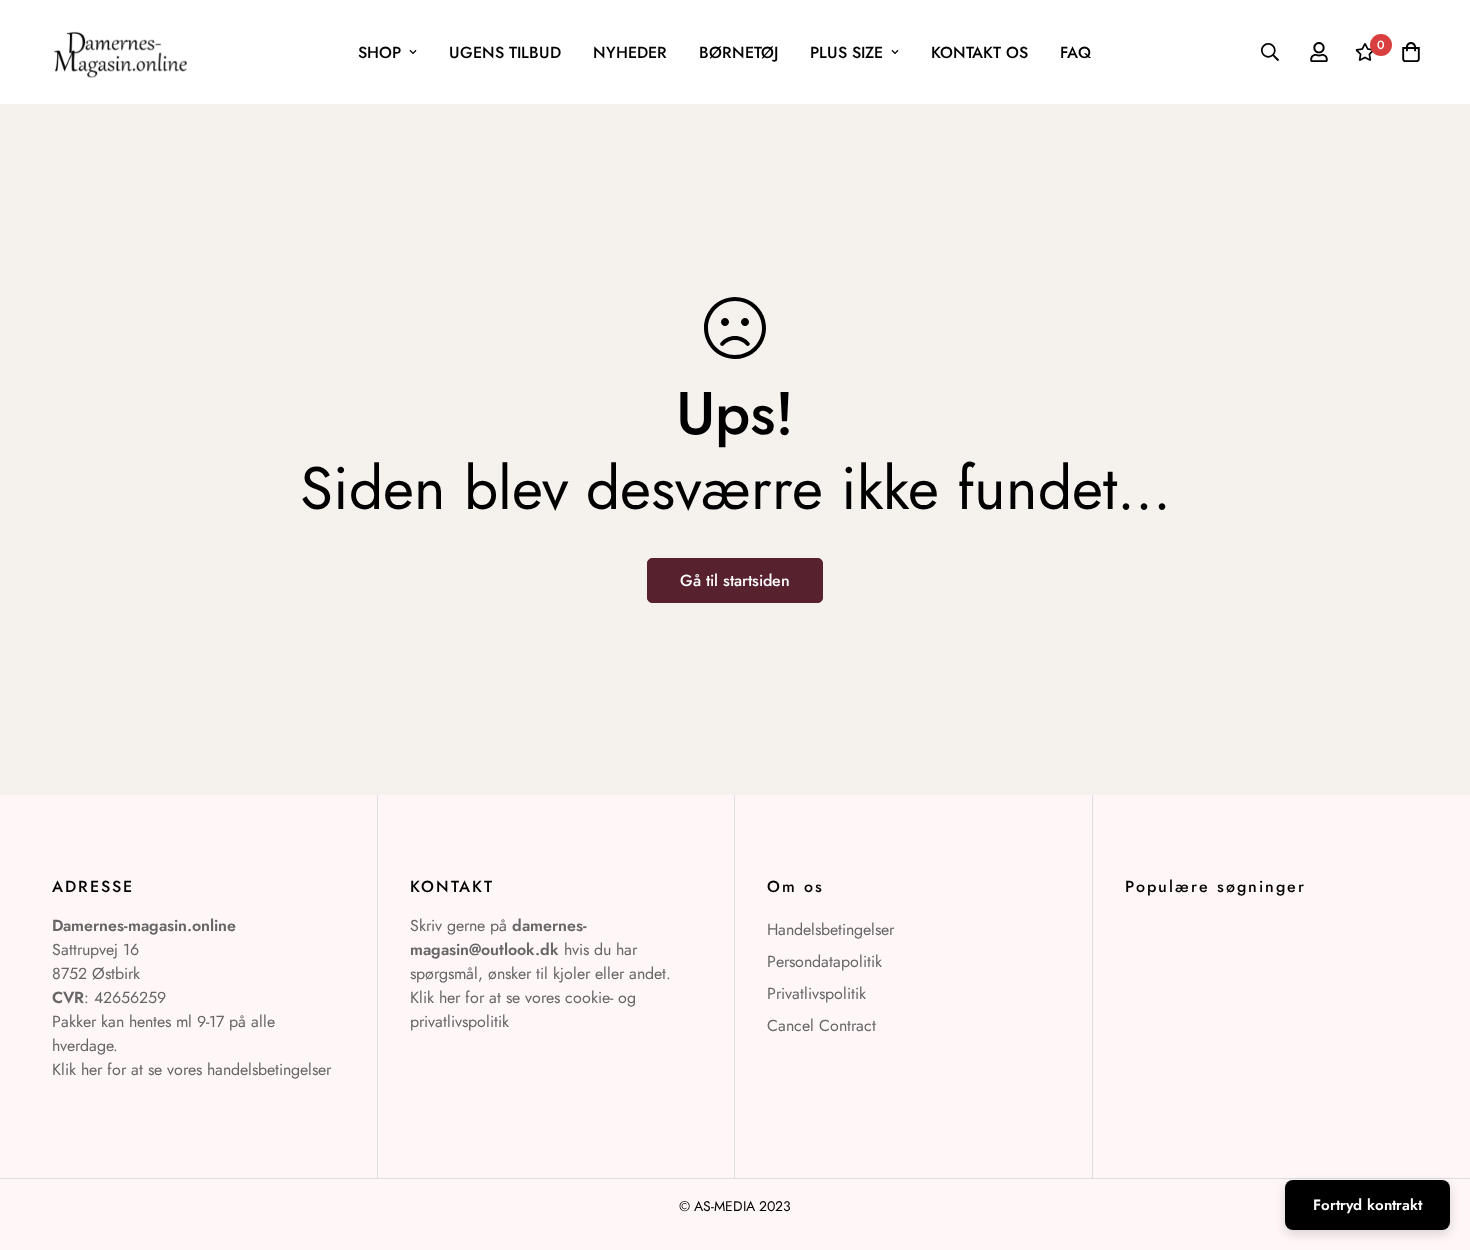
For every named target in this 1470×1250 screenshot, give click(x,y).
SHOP (379, 52)
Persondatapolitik (824, 961)
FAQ (1075, 52)
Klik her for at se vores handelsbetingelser (191, 1069)
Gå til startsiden (735, 580)
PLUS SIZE (846, 52)
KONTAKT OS (979, 52)
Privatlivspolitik (816, 993)
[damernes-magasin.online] (119, 52)
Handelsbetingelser (830, 929)
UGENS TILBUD (505, 52)
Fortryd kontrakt (1367, 1205)
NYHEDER (630, 52)
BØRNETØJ (738, 52)
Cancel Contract (821, 1025)
